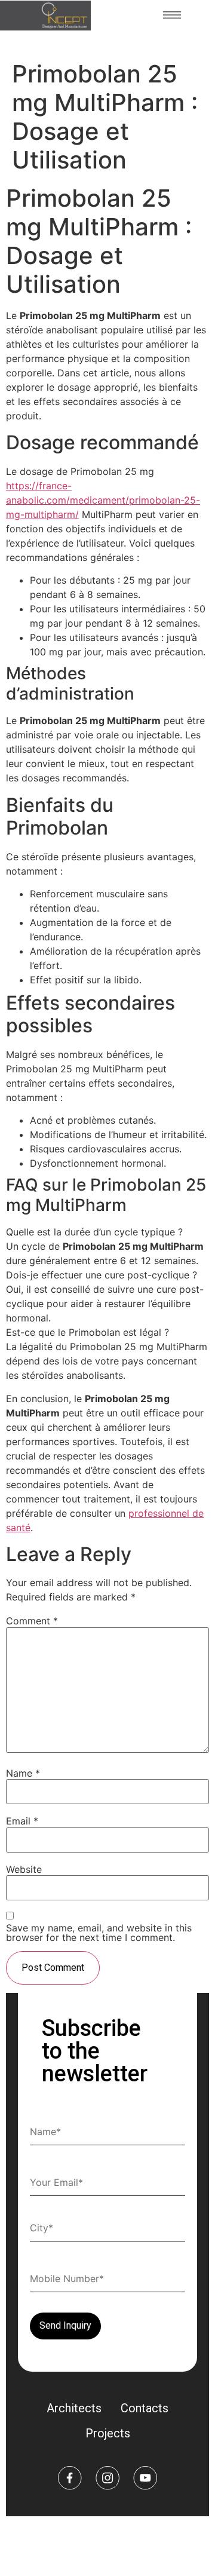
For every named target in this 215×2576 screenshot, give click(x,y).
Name (23, 1773)
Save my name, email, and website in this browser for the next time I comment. (99, 1933)
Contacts (145, 2408)
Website (24, 1869)
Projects (108, 2433)
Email (22, 1821)
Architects (74, 2408)
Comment (32, 1621)
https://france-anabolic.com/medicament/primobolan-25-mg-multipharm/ (103, 500)
